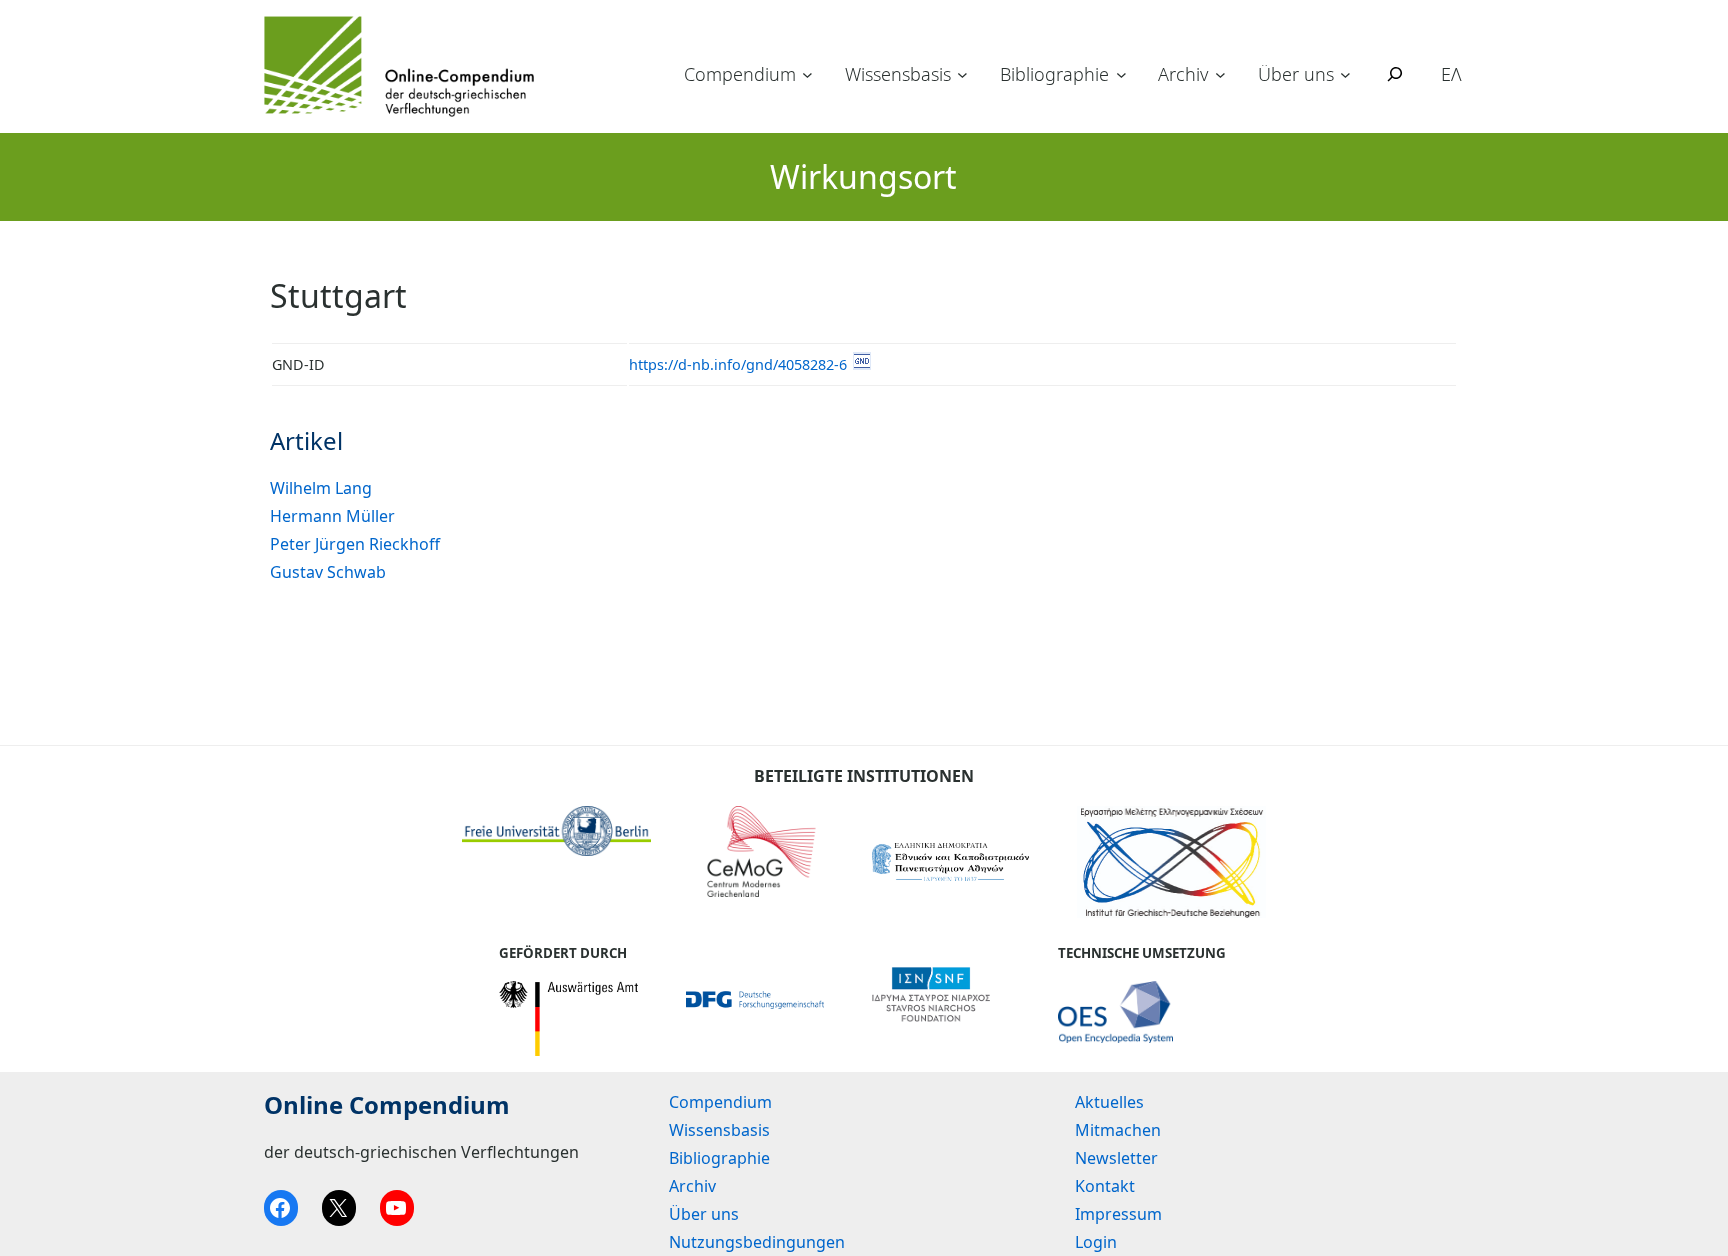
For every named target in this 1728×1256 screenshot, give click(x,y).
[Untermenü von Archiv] (1220, 74)
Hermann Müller (332, 516)
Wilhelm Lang (321, 488)
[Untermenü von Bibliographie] (1121, 74)
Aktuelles (1109, 1102)
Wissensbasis (898, 74)
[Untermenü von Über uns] (1345, 74)
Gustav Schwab (328, 572)
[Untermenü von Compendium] (807, 74)
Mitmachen (1118, 1130)
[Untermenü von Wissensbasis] (962, 74)
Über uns (1296, 74)
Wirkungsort (863, 176)
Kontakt (1105, 1186)
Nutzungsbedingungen (757, 1242)
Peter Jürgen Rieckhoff (355, 544)
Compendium (740, 74)
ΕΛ (1451, 74)
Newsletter (1116, 1158)
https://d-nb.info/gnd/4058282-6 (738, 364)
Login (1096, 1242)
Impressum (1118, 1214)
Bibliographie (1054, 74)
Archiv (1183, 74)
